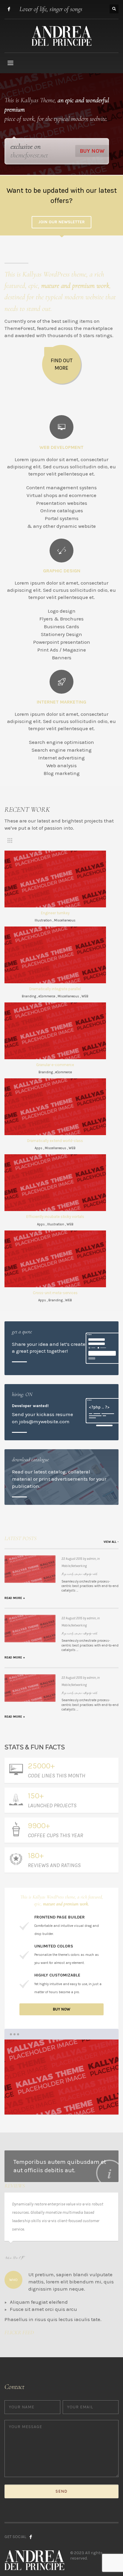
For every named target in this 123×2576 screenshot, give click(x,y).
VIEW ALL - (111, 1542)
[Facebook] (9, 9)
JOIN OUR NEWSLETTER (61, 222)
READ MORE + (15, 1598)
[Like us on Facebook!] (31, 2537)
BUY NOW (92, 151)
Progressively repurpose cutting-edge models (80, 1574)
